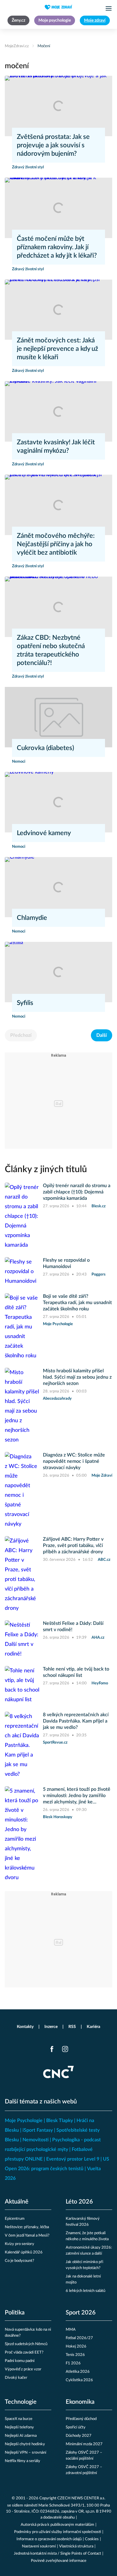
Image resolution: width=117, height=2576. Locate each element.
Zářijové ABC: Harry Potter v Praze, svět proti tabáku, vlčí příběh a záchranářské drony (73, 1545)
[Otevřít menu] (109, 8)
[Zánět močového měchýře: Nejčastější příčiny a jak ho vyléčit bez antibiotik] (58, 505)
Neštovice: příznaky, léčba (27, 2227)
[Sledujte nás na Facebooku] (52, 2049)
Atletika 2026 (78, 2372)
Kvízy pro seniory (19, 2244)
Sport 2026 (81, 2313)
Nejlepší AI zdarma (21, 2436)
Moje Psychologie (24, 2121)
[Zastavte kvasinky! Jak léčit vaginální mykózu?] (58, 411)
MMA (71, 2330)
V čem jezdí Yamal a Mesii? (27, 2236)
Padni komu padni (20, 2361)
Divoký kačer (16, 2378)
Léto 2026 (79, 2202)
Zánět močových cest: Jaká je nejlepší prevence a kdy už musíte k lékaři (57, 349)
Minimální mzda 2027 (84, 2444)
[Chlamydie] (58, 887)
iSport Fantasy (38, 2130)
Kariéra (93, 2027)
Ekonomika (80, 2402)
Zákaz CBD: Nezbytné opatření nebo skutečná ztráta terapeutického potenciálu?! (51, 650)
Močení (44, 46)
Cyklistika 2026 (79, 2380)
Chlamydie (32, 918)
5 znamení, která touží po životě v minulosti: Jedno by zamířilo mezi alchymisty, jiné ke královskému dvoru (77, 1796)
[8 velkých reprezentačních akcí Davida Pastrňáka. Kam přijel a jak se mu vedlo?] (22, 1745)
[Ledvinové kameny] (58, 802)
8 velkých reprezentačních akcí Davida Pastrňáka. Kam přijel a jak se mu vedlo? (76, 1721)
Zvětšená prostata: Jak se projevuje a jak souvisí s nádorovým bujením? (53, 145)
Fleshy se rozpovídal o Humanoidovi (66, 1263)
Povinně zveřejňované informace (59, 2561)
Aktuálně (17, 2202)
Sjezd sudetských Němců (26, 2344)
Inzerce (51, 2027)
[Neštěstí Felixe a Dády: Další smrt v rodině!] (22, 1640)
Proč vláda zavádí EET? (24, 2352)
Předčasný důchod (81, 2419)
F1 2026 (73, 2363)
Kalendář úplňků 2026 (24, 2252)
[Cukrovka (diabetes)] (58, 717)
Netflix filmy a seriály (22, 2461)
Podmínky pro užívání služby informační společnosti (58, 2532)
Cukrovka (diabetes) (45, 748)
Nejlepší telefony (19, 2427)
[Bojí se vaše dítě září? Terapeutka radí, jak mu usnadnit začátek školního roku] (22, 1327)
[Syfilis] (58, 972)
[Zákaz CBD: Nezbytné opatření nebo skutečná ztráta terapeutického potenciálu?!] (58, 607)
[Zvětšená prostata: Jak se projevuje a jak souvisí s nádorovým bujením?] (58, 106)
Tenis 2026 (75, 2355)
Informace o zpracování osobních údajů (49, 2539)
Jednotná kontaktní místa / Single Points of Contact (57, 2554)
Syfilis (25, 1003)
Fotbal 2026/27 (79, 2338)
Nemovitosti (36, 2140)
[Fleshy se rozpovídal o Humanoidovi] (22, 1272)
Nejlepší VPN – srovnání (25, 2453)
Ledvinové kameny (44, 833)
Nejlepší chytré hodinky (25, 2444)
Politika (15, 2313)
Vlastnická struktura (76, 2546)
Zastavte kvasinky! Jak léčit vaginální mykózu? (56, 446)
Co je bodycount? (19, 2261)
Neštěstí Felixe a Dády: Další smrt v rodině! (73, 1626)
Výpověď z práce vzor (23, 2369)
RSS (72, 2027)
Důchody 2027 (79, 2436)
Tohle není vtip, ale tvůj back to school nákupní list (76, 1672)
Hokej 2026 (76, 2346)
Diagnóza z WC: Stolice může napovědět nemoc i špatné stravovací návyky (74, 1461)
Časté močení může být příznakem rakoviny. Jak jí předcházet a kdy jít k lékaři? (57, 247)
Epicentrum (15, 2219)
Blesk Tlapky (60, 2121)
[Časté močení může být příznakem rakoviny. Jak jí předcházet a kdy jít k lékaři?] (58, 208)
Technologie (21, 2402)
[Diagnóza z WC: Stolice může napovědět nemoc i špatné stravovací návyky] (22, 1490)
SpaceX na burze (19, 2419)
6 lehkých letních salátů (85, 2291)
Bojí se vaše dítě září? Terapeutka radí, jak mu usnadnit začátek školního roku (77, 1303)
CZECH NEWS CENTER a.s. (81, 2498)
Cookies (92, 2539)
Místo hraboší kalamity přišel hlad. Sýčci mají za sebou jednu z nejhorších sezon (77, 1377)
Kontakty (25, 2027)
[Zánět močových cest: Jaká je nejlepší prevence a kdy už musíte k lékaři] (58, 310)
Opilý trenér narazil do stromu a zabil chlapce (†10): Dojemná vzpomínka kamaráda (77, 1192)
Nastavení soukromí (39, 2546)
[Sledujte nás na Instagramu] (65, 2049)
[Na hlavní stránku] (58, 7)
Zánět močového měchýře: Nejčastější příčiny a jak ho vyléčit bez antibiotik (56, 544)
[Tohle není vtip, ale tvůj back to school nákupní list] (22, 1685)
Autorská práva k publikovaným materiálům (57, 2525)
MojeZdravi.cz (17, 46)
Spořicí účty (76, 2427)
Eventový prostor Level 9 (73, 2159)
